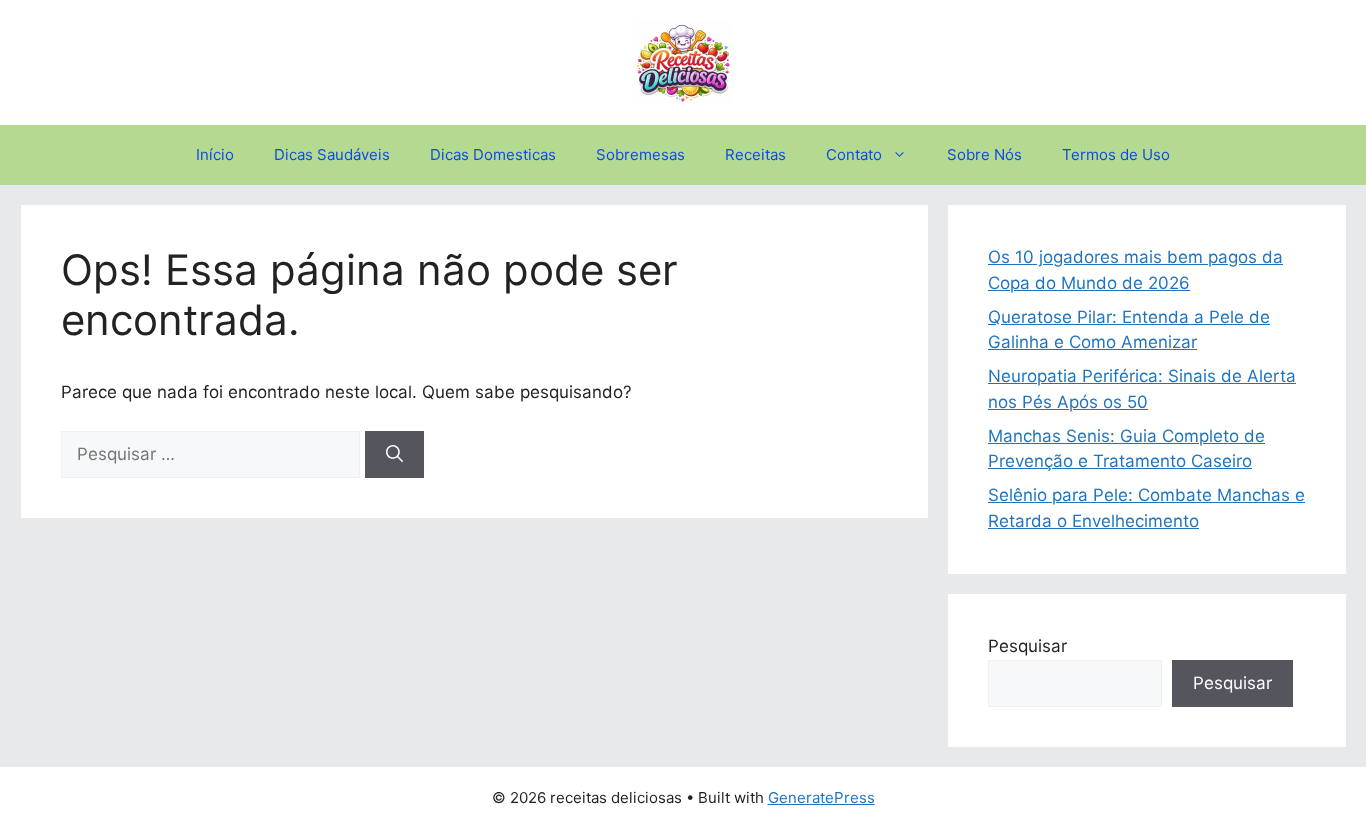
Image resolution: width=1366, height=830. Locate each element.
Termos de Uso (1116, 154)
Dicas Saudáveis (332, 154)
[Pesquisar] (394, 455)
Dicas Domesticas (493, 154)
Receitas (755, 154)
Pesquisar (1027, 646)
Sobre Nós (984, 154)
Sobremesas (640, 154)
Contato (854, 154)
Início (215, 154)
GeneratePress (821, 797)
